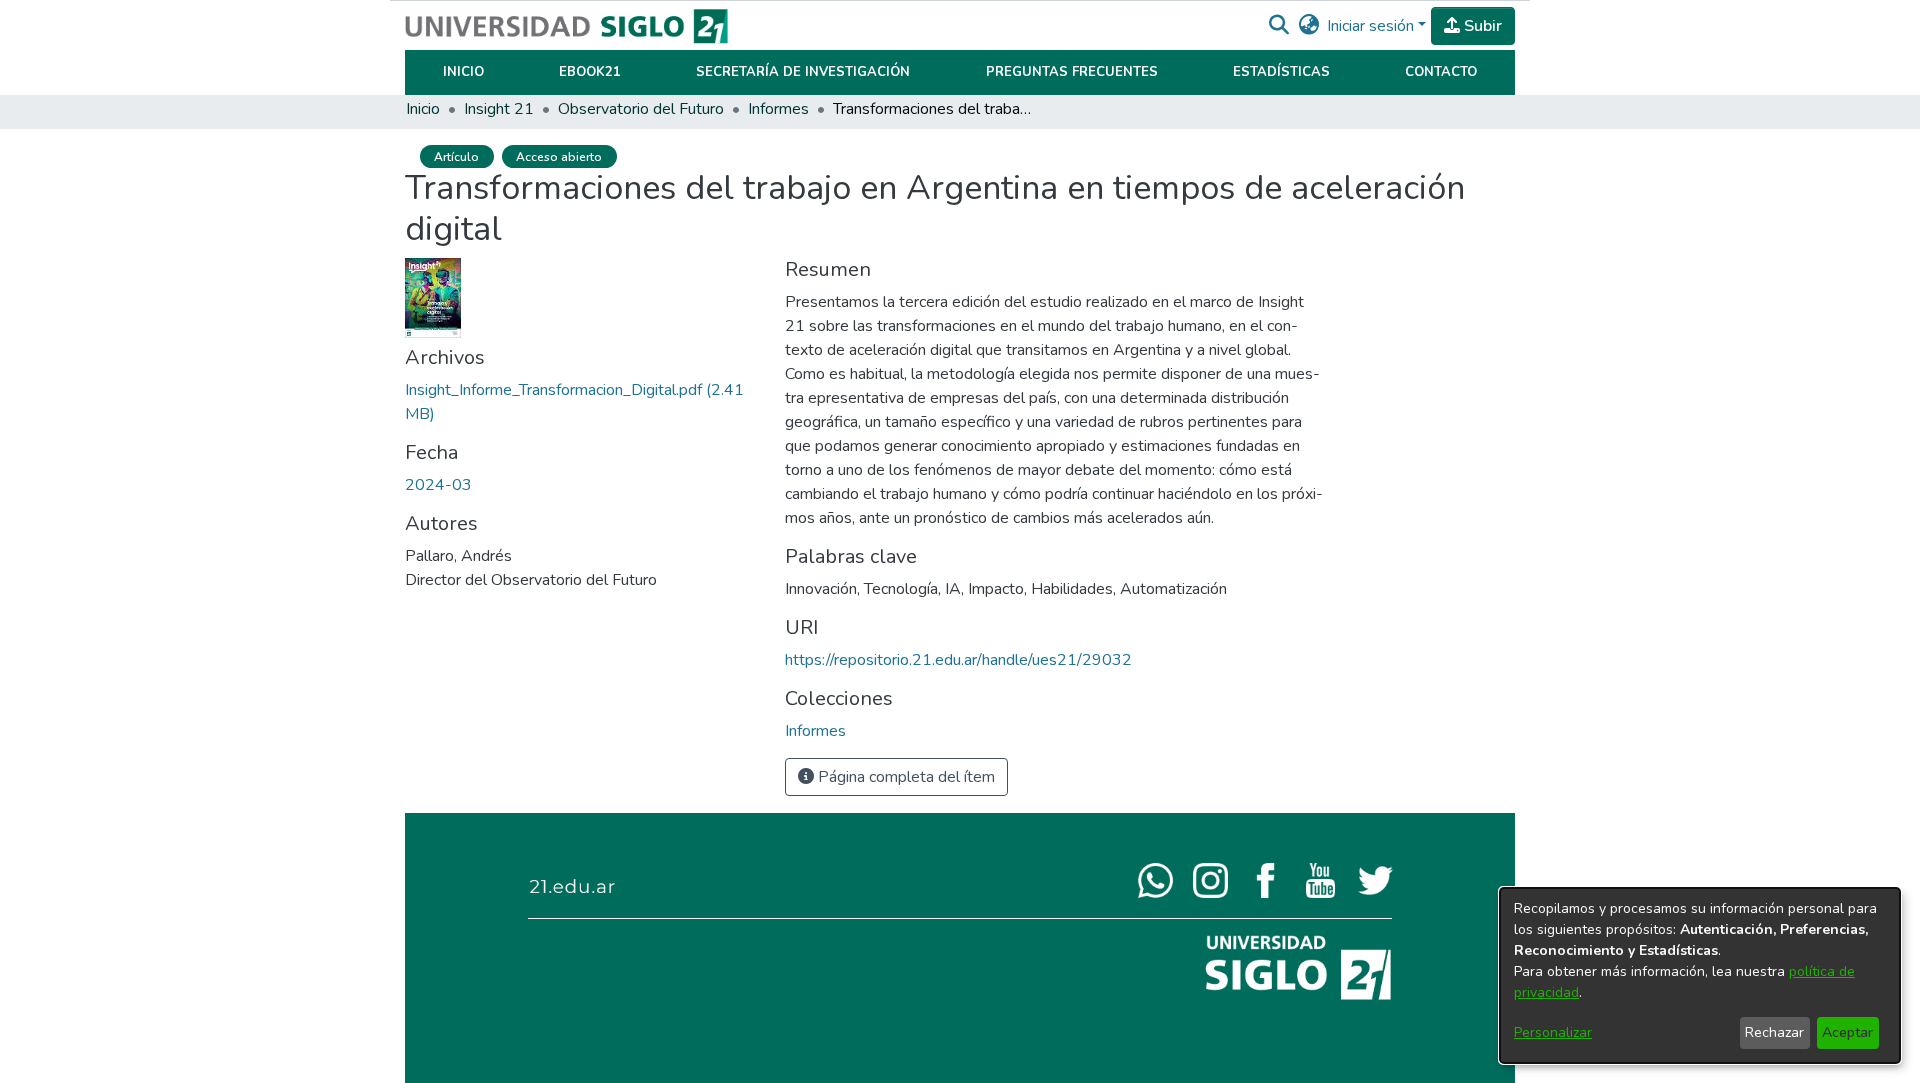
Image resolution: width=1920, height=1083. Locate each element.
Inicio (463, 72)
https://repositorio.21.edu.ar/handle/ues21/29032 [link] (958, 660)
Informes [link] (778, 109)
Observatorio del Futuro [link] (641, 109)
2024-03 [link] (438, 485)
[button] (1278, 26)
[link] (815, 731)
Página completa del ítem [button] (904, 777)
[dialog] (1700, 975)
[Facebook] (1265, 879)
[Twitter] (1375, 879)
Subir (1481, 26)
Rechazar (1774, 1032)
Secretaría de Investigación (803, 72)
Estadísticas (1281, 72)
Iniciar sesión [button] (1372, 26)
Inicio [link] (423, 109)
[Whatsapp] (1155, 879)
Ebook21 (590, 72)
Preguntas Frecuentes (1072, 72)
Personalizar (1553, 1032)
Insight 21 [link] (499, 109)
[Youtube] (1320, 879)
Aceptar (1847, 1032)
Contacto (1441, 72)
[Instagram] (1210, 879)
